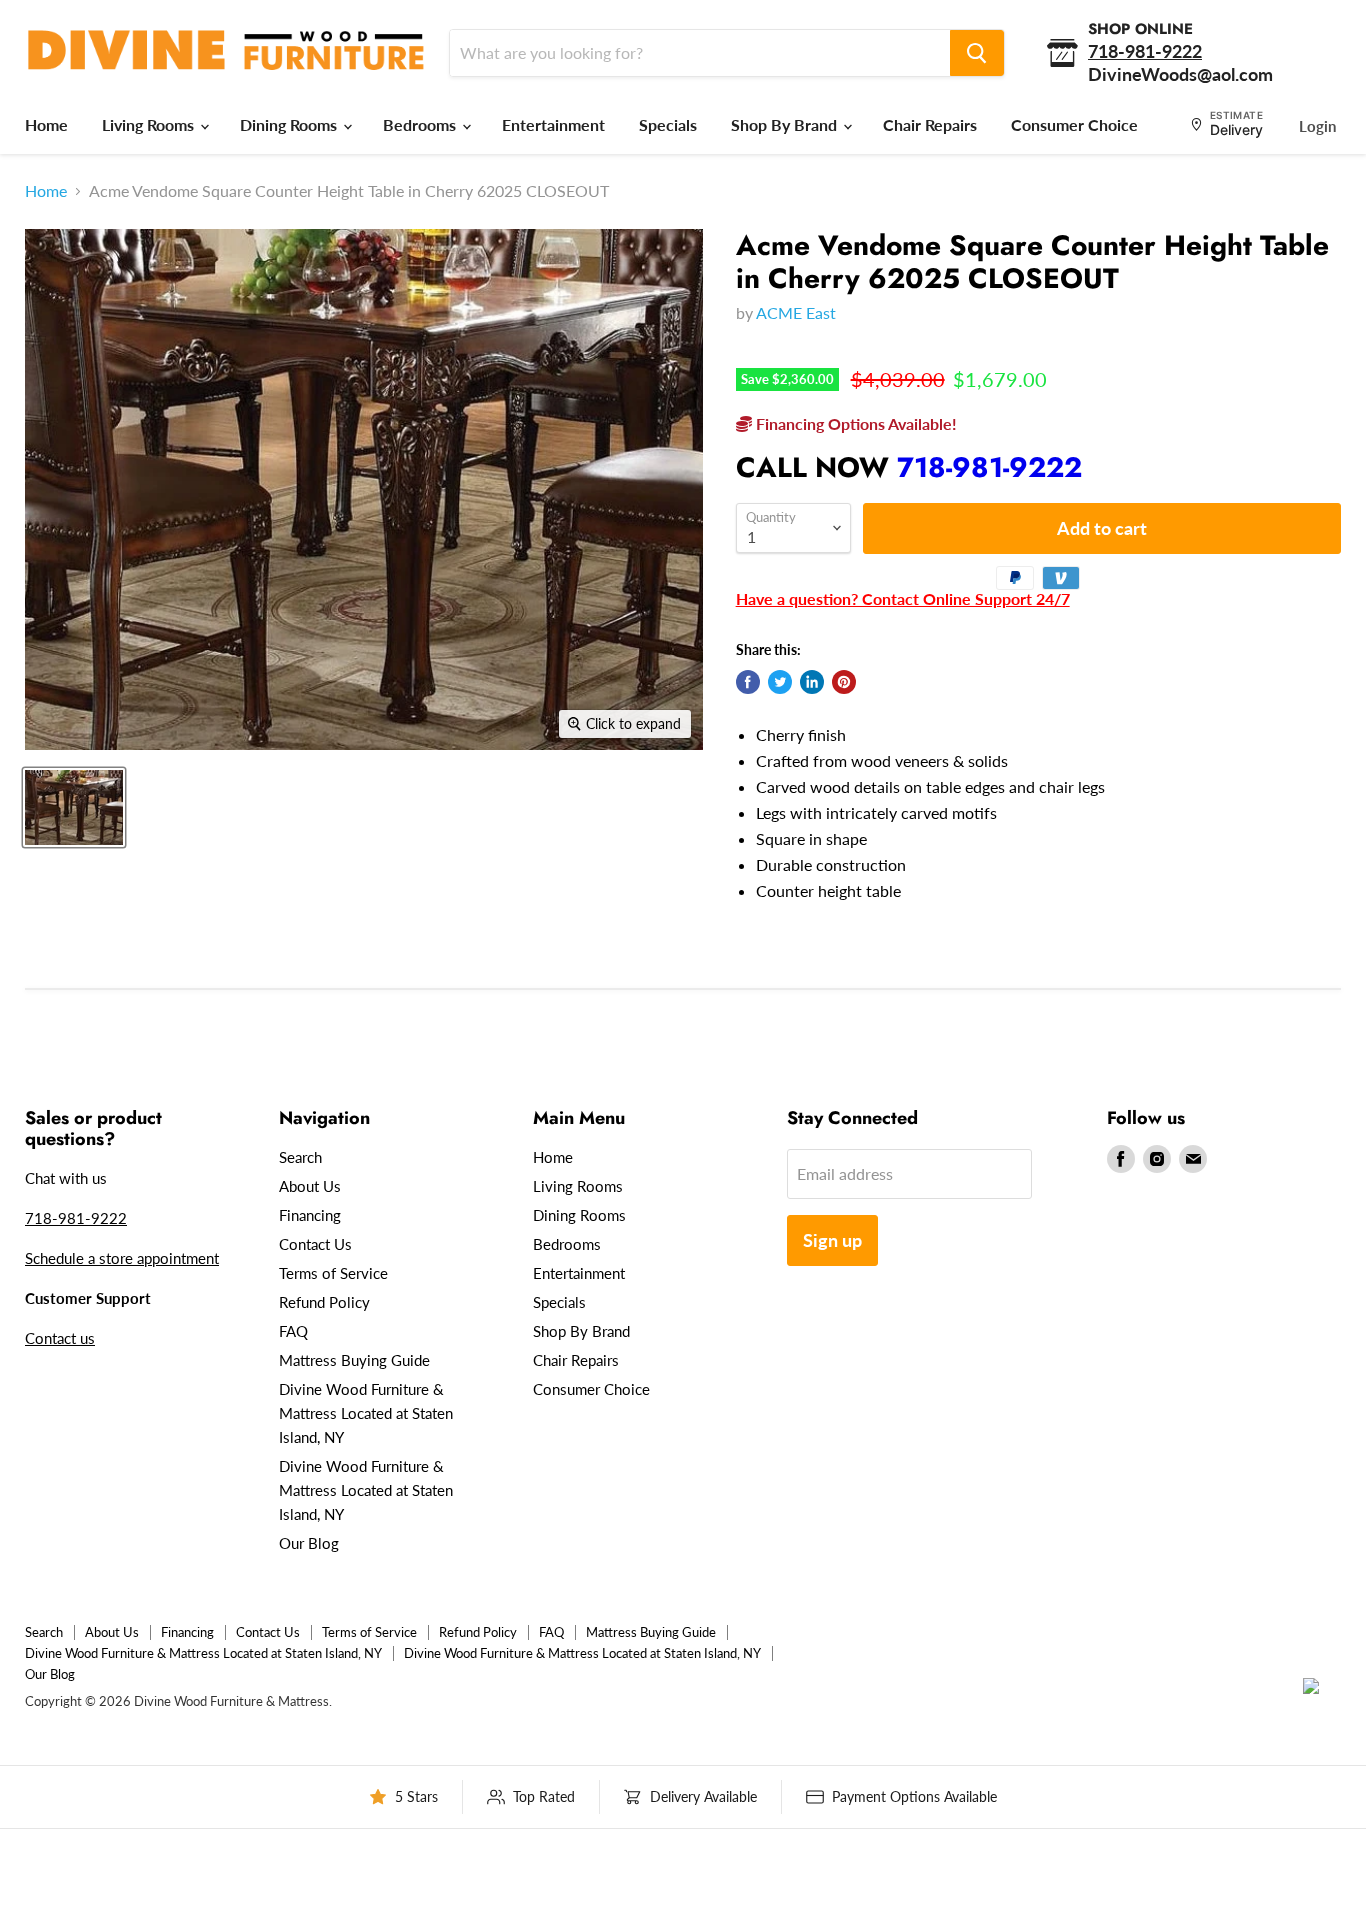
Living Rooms (150, 124)
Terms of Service (333, 1273)
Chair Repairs (930, 124)
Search (300, 1157)
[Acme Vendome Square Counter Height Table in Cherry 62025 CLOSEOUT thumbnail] (74, 807)
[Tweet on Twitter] (780, 682)
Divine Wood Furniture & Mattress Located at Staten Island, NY (366, 1413)
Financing (310, 1215)
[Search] (977, 53)
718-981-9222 (989, 467)
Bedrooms (421, 124)
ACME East (796, 312)
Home (46, 124)
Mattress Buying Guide (354, 1360)
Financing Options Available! (854, 423)
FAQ (293, 1331)
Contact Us (315, 1244)
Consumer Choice (1074, 124)
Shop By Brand (786, 124)
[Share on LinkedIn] (812, 682)
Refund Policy (324, 1302)
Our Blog (309, 1543)
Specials (668, 124)
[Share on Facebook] (748, 682)
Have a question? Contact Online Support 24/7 (903, 598)
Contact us (60, 1338)
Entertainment (553, 124)
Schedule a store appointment (122, 1258)
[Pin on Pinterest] (844, 682)
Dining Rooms (290, 124)
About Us (310, 1186)
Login (1317, 126)
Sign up (832, 1240)
